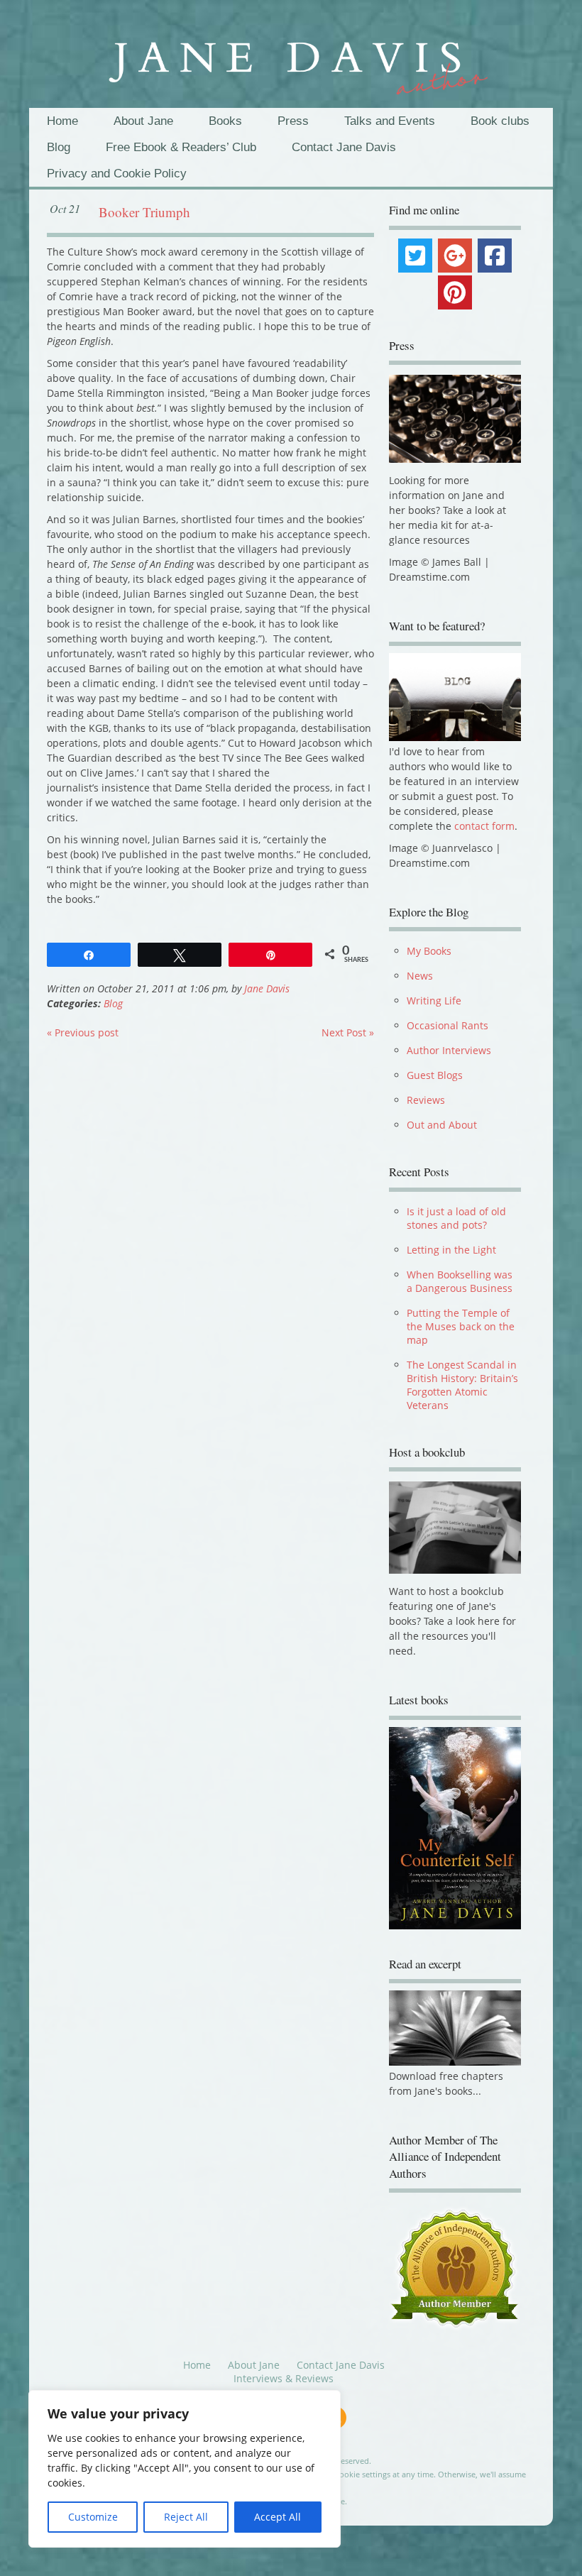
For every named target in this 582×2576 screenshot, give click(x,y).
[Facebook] (495, 256)
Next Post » (348, 1032)
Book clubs (500, 121)
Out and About (442, 1125)
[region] (185, 2469)
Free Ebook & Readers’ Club (181, 147)
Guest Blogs (435, 1075)
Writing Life (434, 1001)
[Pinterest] (455, 292)
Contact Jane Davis (344, 147)
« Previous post (83, 1032)
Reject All (186, 2517)
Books (225, 121)
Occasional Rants (448, 1025)
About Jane (143, 121)
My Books (429, 951)
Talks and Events (390, 121)
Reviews (426, 1100)
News (420, 976)
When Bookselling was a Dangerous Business (460, 1281)
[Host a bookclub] (455, 1528)
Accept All (278, 2517)
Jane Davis (267, 988)
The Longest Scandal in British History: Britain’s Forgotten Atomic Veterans (462, 1385)
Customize (93, 2517)
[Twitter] (415, 256)
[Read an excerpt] (455, 2062)
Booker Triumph (144, 212)
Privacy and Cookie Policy (117, 174)
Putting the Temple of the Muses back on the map (461, 1326)
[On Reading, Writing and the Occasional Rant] (291, 61)
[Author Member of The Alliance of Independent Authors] (455, 2270)
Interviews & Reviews (284, 2380)
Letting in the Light (451, 1250)
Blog (59, 147)
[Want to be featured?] (455, 737)
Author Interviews (449, 1050)
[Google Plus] (455, 256)
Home (62, 121)
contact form (484, 826)
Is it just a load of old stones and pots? (456, 1218)
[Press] (455, 419)
